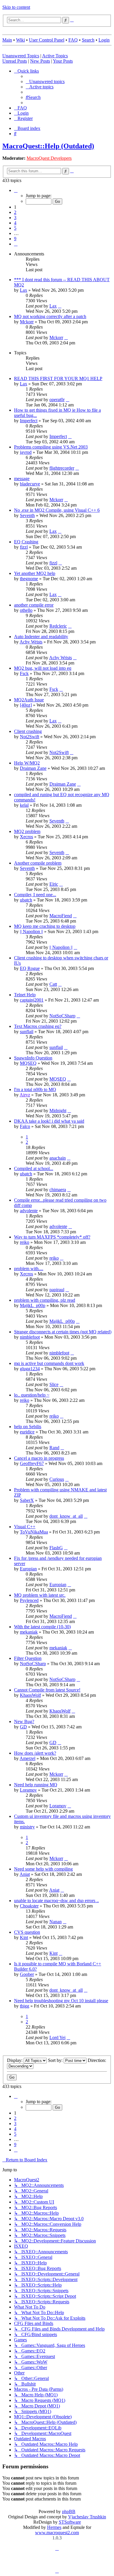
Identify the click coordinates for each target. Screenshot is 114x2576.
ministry (27, 1827)
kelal (24, 805)
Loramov (28, 1790)
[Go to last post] (60, 306)
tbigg (25, 2006)
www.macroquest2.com (57, 2533)
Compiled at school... (34, 1168)
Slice (54, 1384)
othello (26, 610)
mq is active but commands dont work (49, 1363)
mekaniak (29, 1632)
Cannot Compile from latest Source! (47, 1690)
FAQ (73, 40)
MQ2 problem (27, 831)
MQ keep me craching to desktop (45, 926)
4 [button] (15, 223)
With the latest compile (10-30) (42, 1627)
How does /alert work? (35, 1753)
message (22, 479)
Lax (24, 290)
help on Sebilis (28, 1427)
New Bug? (24, 1721)
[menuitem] (45, 81)
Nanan (56, 1922)
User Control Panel (47, 40)
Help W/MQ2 (27, 763)
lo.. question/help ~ (32, 1395)
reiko (25, 1242)
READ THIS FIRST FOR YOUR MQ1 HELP (58, 378)
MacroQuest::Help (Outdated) (48, 146)
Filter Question (28, 1658)
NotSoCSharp (62, 1016)
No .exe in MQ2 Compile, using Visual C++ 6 (57, 510)
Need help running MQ (36, 1785)
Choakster (29, 1906)
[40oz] (26, 705)
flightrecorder (62, 468)
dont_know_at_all (66, 1516)
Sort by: (56, 2060)
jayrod (26, 452)
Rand (54, 1448)
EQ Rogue (30, 968)
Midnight (58, 1111)
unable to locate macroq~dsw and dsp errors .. (56, 1901)
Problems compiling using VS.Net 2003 (51, 447)
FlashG (56, 1548)
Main (7, 40)
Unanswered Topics (21, 56)
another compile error (34, 605)
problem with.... (29, 1269)
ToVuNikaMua (34, 1532)
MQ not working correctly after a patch (50, 316)
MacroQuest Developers (49, 158)
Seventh (27, 515)
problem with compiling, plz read (45, 1300)
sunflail (27, 1032)
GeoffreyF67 (32, 1463)
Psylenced (29, 1600)
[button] (16, 190)
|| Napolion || (31, 931)
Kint (24, 1937)
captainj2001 (32, 1000)
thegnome (29, 579)
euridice (27, 1432)
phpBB (69, 2511)
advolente (29, 1211)
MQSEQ (28, 1063)
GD (23, 1727)
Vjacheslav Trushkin (87, 2517)
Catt (53, 984)
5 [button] (15, 228)
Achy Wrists (31, 642)
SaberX (27, 1500)
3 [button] (15, 218)
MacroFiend (61, 916)
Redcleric (58, 626)
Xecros (26, 837)
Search (88, 40)
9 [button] (15, 239)
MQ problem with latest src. (40, 1595)
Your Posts (63, 61)
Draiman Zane (33, 768)
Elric (54, 884)
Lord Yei (57, 2037)
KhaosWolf (30, 1695)
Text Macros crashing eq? (38, 1026)
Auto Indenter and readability (41, 637)
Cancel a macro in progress (39, 1458)
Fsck (24, 673)
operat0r (57, 400)
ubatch (26, 900)
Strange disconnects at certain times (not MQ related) (63, 1332)
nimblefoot (30, 1337)
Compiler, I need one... (35, 895)
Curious (57, 1479)
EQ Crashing (26, 542)
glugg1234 (30, 1369)
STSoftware (70, 2522)
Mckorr (27, 322)
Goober (27, 1974)
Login (104, 40)
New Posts (40, 61)
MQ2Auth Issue (29, 700)
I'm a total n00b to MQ (35, 1089)
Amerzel (27, 1758)
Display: (15, 2060)
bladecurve (30, 484)
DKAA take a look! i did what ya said (49, 1121)
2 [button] (15, 212)
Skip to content (16, 7)
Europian (28, 1569)
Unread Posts (15, 61)
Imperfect (29, 421)
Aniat (25, 1874)
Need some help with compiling (43, 1869)
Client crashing (28, 731)
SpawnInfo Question (33, 1058)
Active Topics (55, 56)
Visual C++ (25, 1527)
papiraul (57, 1290)
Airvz (25, 1095)
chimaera (58, 1190)
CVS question (27, 1932)
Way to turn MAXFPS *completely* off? (52, 1237)
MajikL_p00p (33, 1305)
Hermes (54, 2527)
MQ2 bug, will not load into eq (43, 668)
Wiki (20, 40)
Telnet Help (25, 995)
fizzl (24, 547)
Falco (25, 1126)
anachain (58, 1158)
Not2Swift (30, 737)
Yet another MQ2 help (35, 573)
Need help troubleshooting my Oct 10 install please (61, 2001)
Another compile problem (38, 863)
